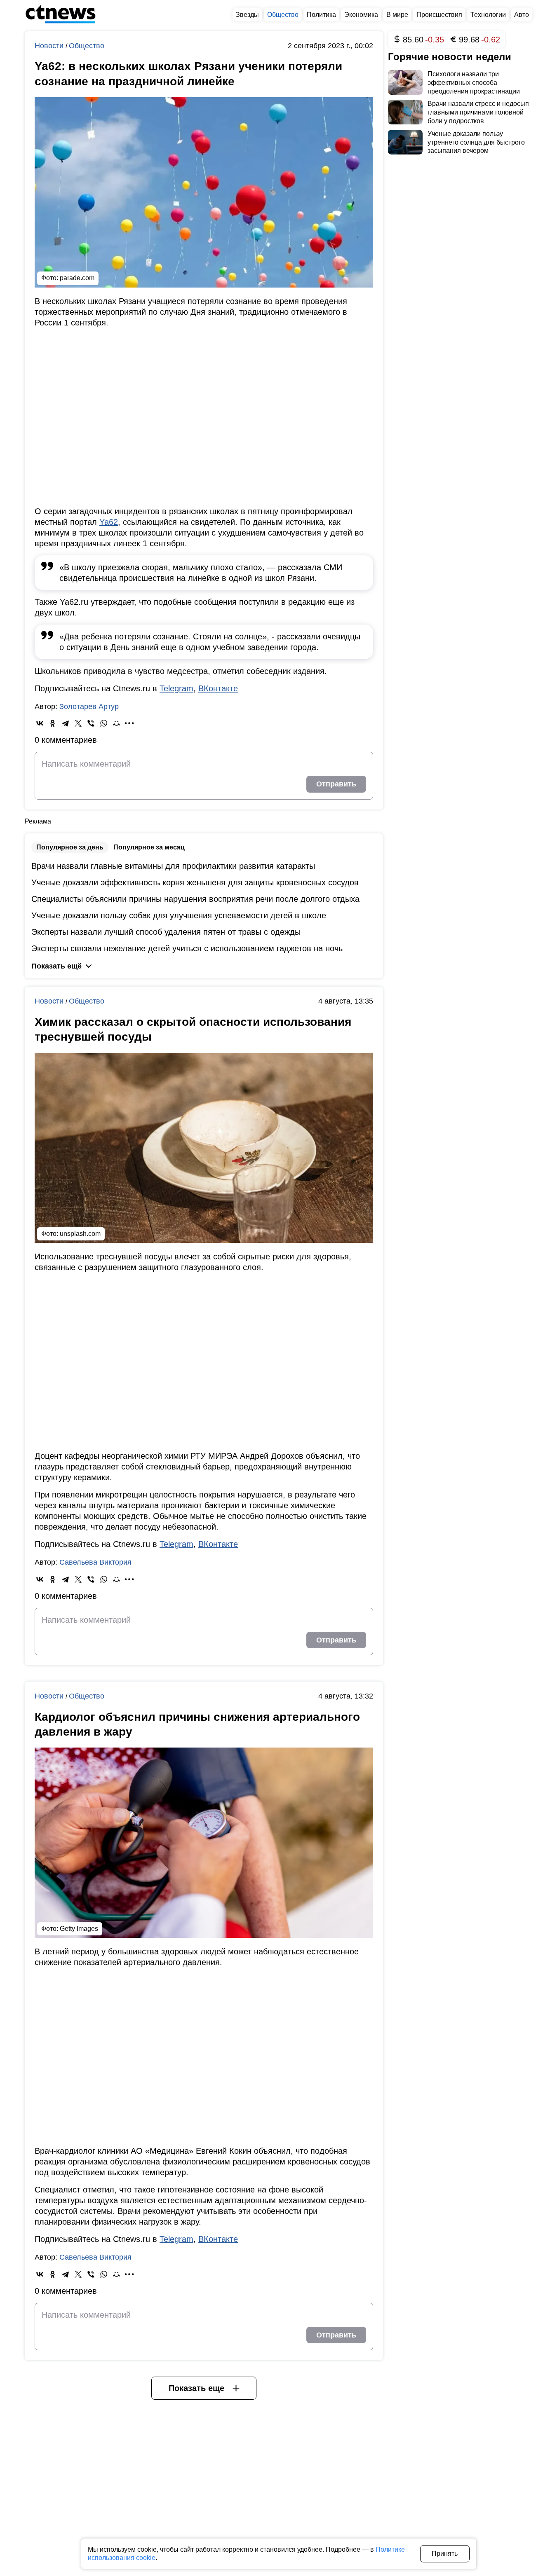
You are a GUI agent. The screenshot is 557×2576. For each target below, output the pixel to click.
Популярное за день (70, 847)
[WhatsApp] (104, 723)
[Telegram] (65, 723)
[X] (78, 723)
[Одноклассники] (53, 723)
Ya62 (109, 522)
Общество (87, 46)
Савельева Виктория (95, 1562)
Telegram (176, 688)
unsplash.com (80, 1234)
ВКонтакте (218, 688)
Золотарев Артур (89, 707)
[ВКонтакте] (40, 723)
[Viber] (91, 723)
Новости (50, 46)
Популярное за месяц (149, 847)
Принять (445, 2554)
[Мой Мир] (116, 723)
